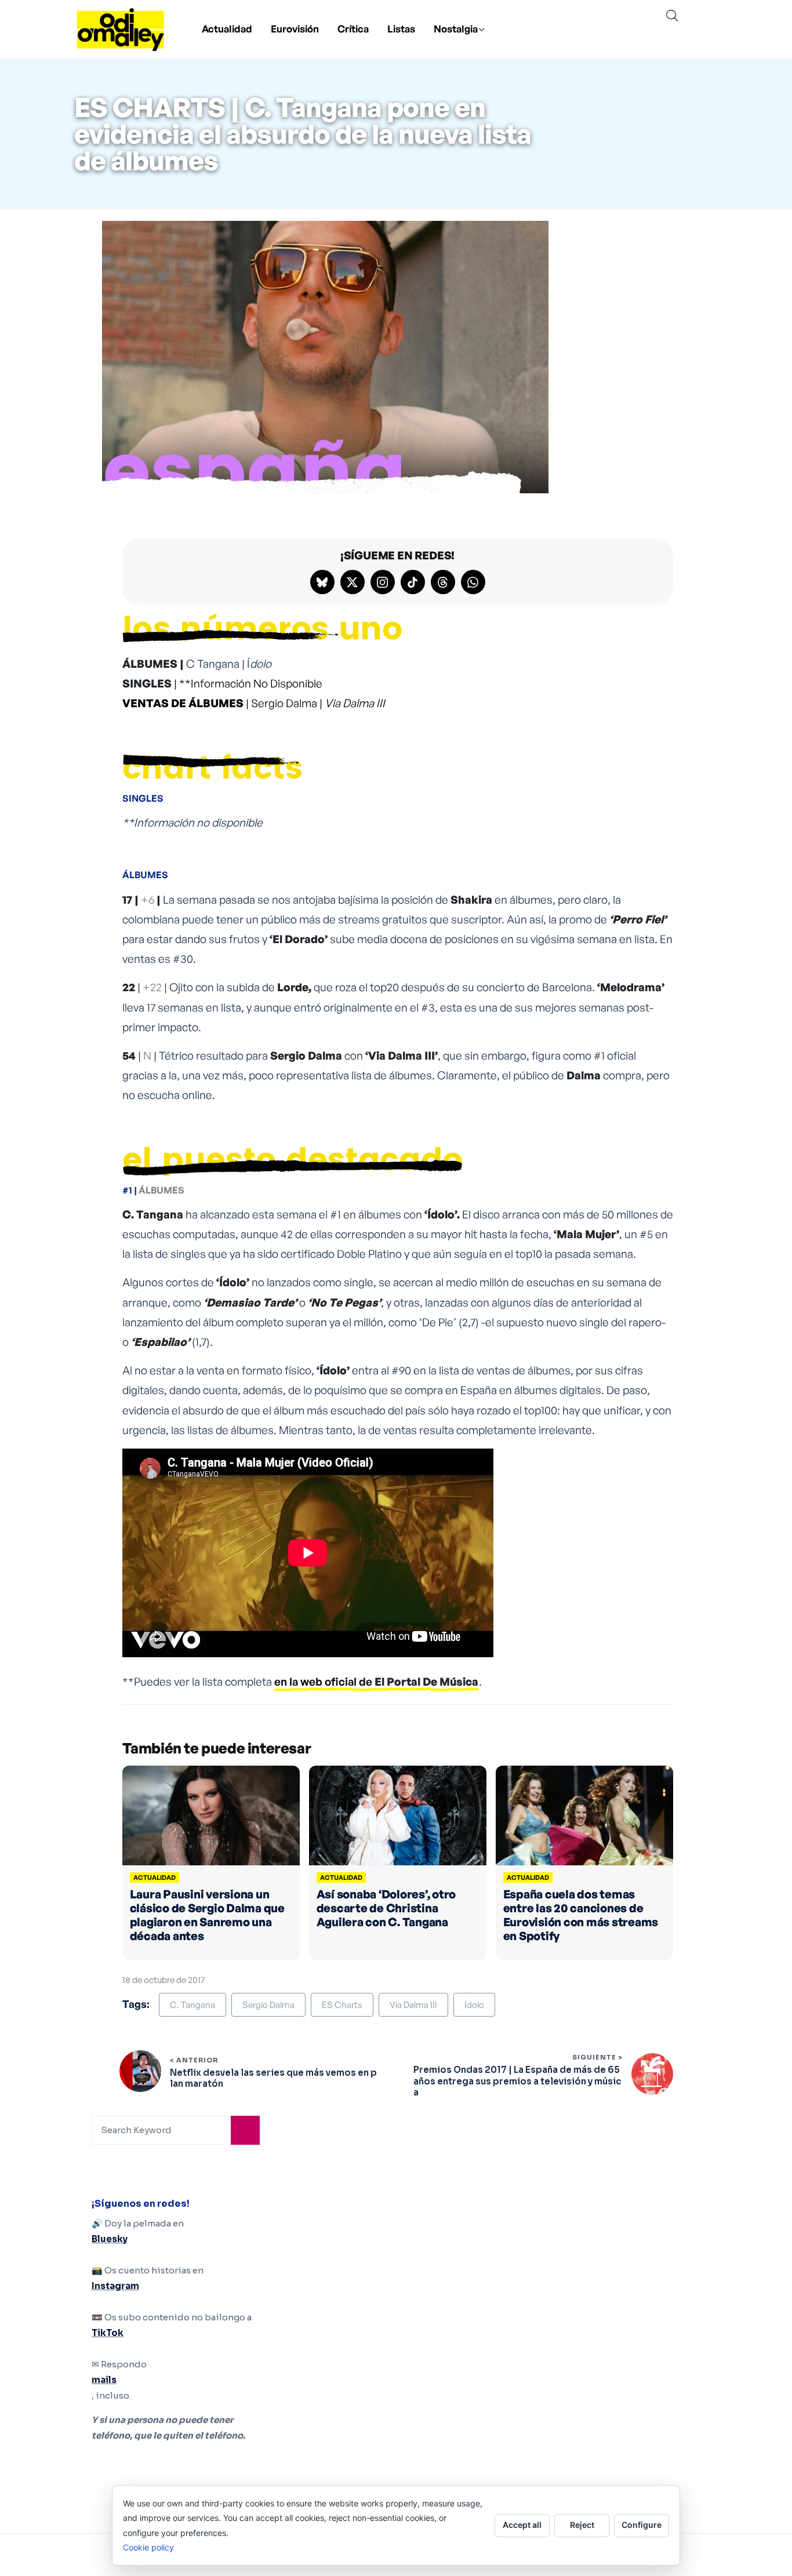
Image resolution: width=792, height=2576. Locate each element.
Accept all (522, 2525)
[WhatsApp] (473, 582)
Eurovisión (295, 29)
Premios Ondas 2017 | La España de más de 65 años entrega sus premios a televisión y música (517, 2081)
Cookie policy (148, 2547)
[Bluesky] (322, 582)
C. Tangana (192, 2005)
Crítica (353, 29)
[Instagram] (383, 582)
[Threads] (443, 582)
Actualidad (227, 29)
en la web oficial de (376, 1682)
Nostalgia (456, 29)
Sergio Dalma (268, 2005)
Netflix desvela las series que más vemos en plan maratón (273, 2078)
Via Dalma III (413, 2005)
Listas (401, 29)
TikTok (108, 2333)
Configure (642, 2525)
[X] (353, 582)
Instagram (115, 2286)
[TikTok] (413, 582)
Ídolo (474, 2005)
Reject (582, 2525)
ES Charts (342, 2005)
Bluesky (110, 2239)
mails (104, 2380)
